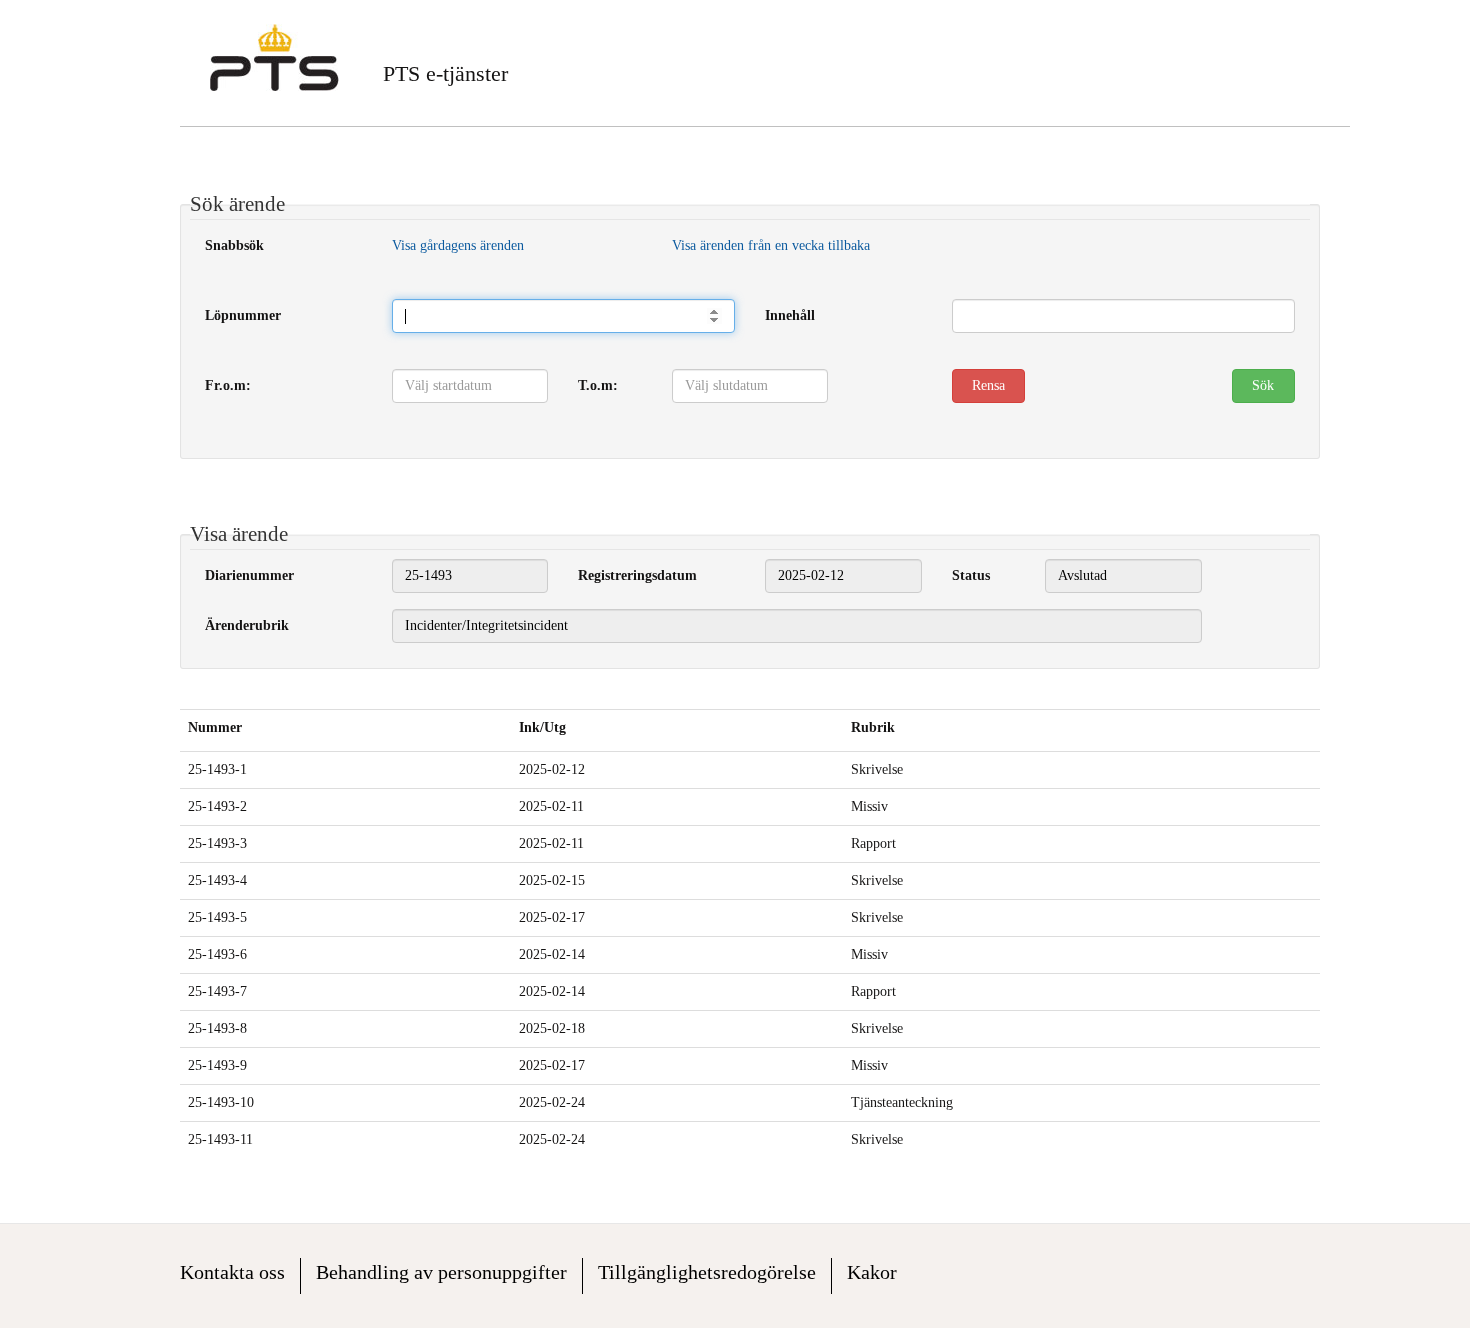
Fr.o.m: (228, 385)
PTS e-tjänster (445, 73)
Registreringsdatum (637, 575)
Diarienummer (249, 575)
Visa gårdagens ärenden (458, 245)
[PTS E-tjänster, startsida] (274, 57)
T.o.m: (598, 385)
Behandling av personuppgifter (441, 1272)
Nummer (215, 727)
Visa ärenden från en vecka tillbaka (771, 245)
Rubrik (873, 727)
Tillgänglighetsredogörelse (707, 1272)
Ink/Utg (542, 727)
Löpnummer (243, 315)
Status (971, 575)
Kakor (872, 1272)
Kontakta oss (232, 1272)
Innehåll (790, 315)
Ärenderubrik (247, 625)
